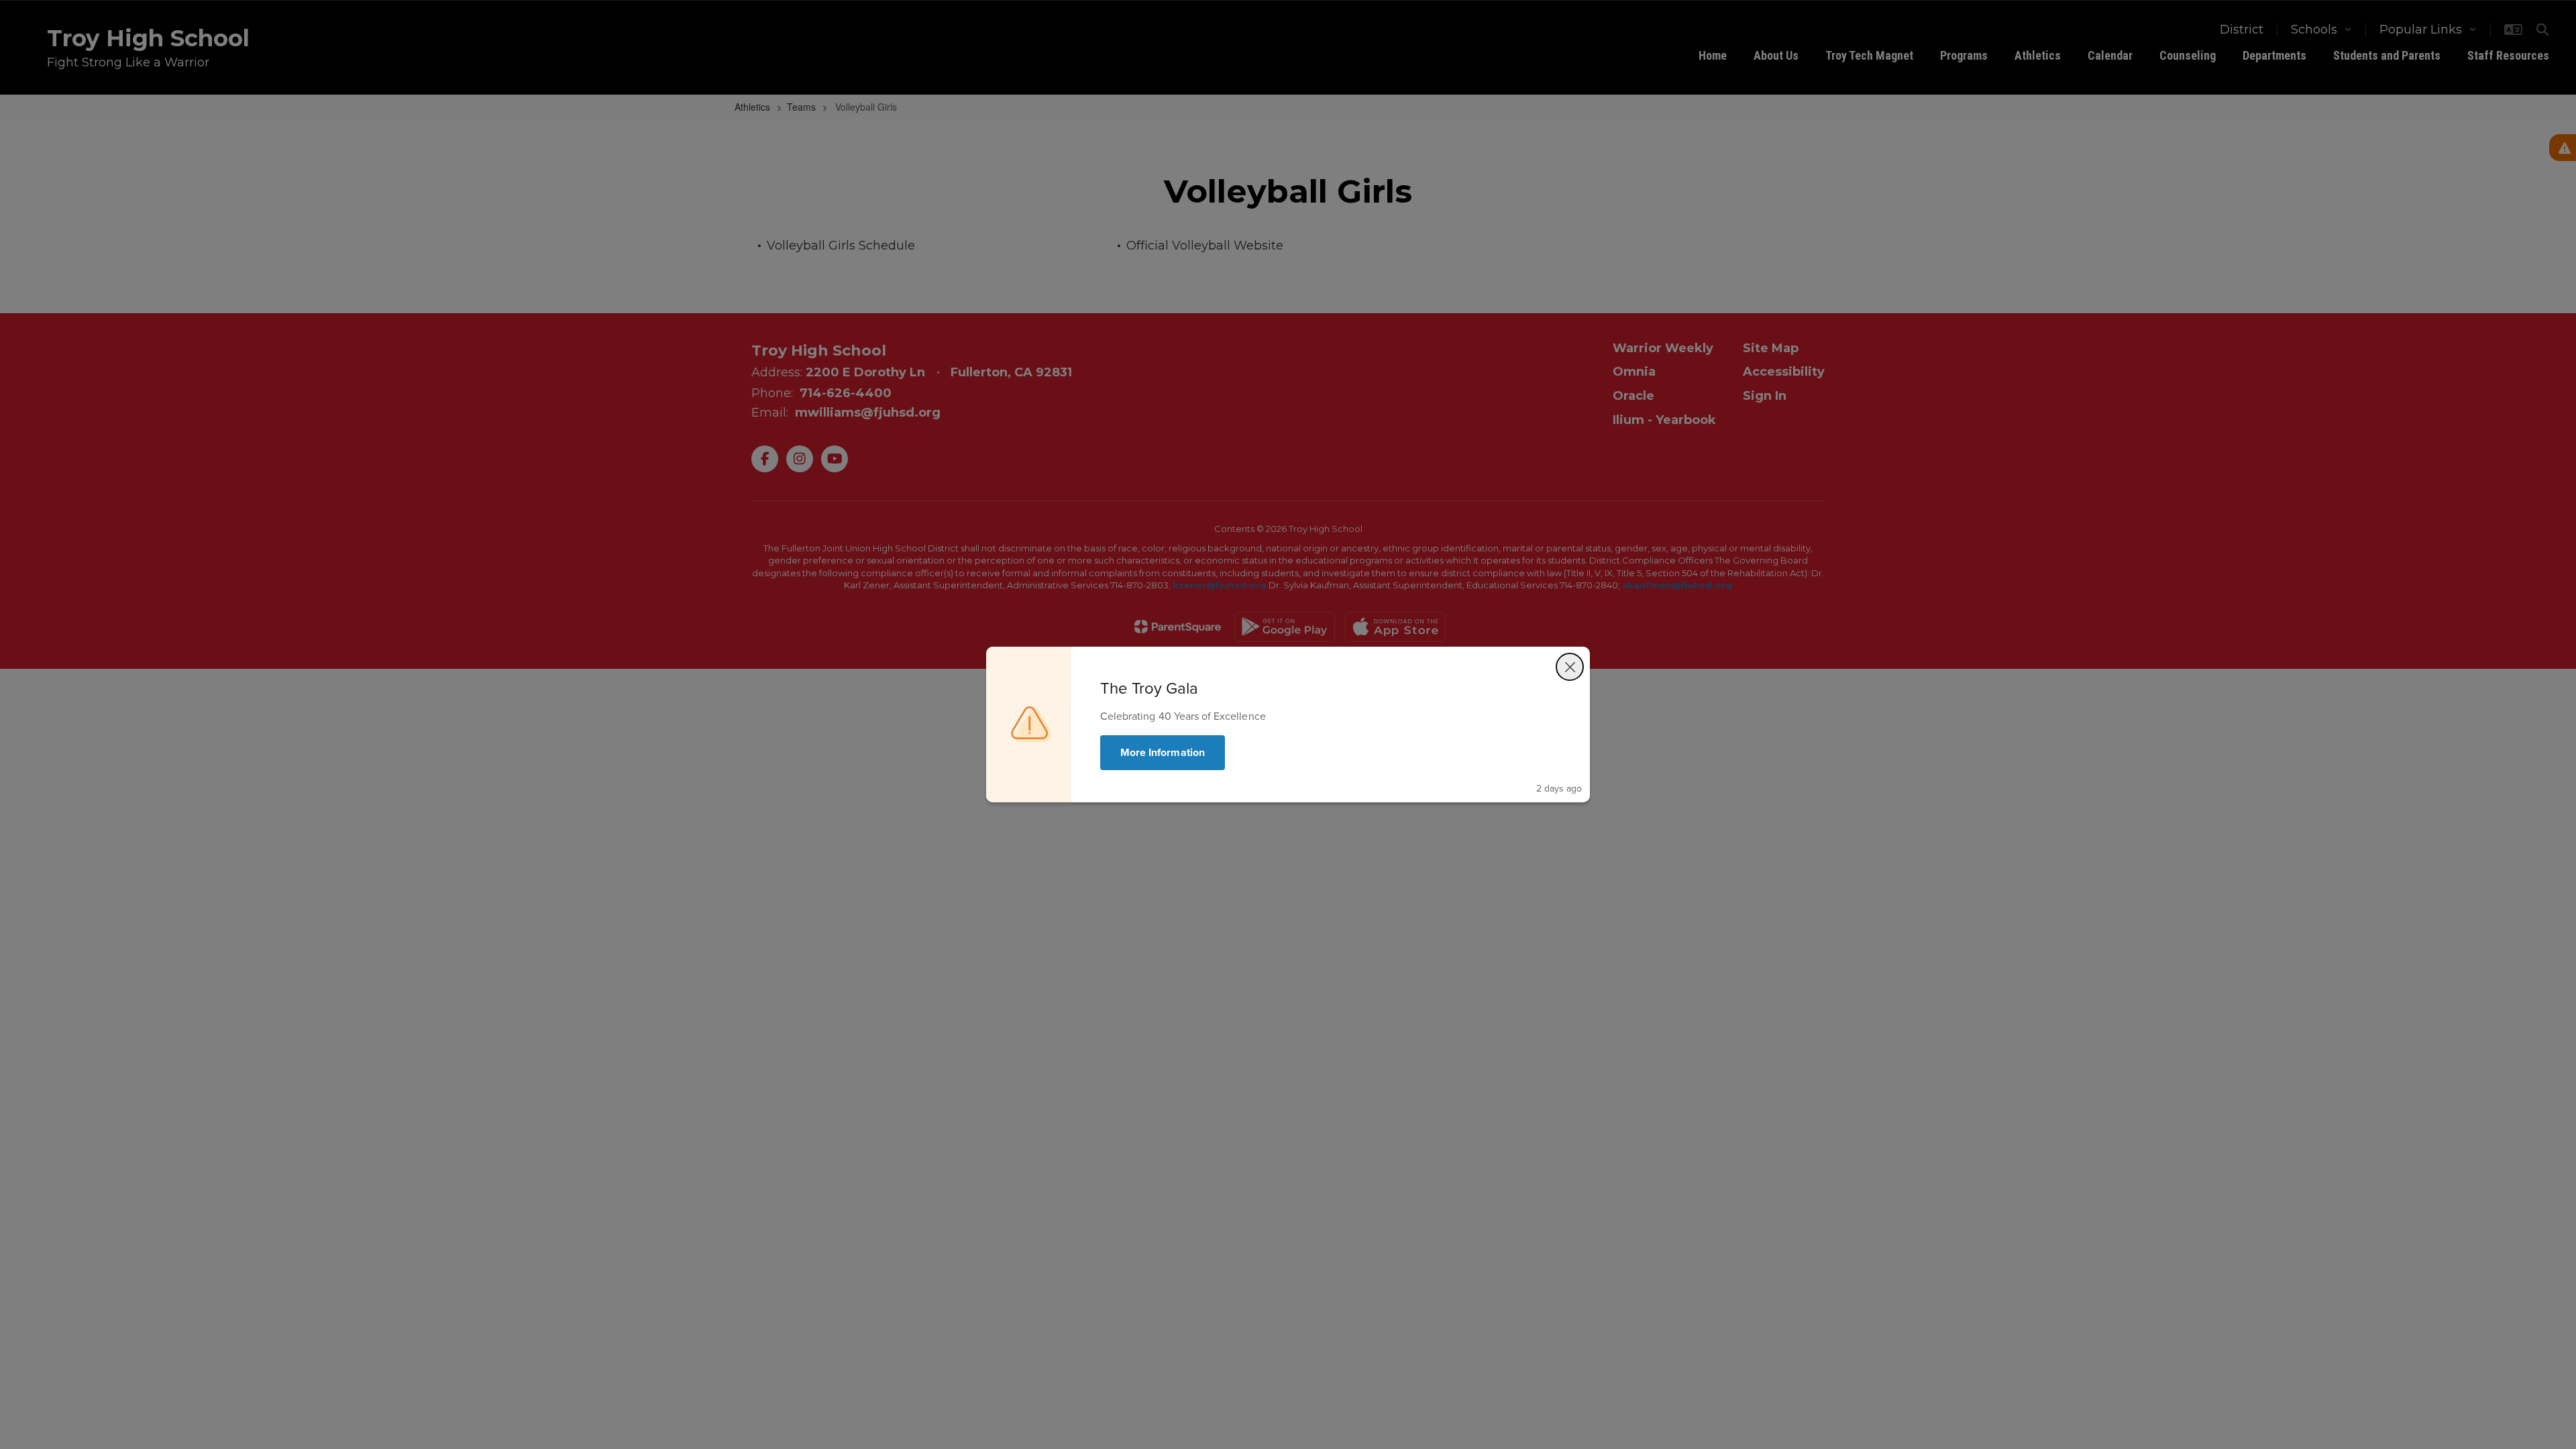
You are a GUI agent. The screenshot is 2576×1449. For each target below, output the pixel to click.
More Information (1163, 752)
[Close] (1570, 667)
